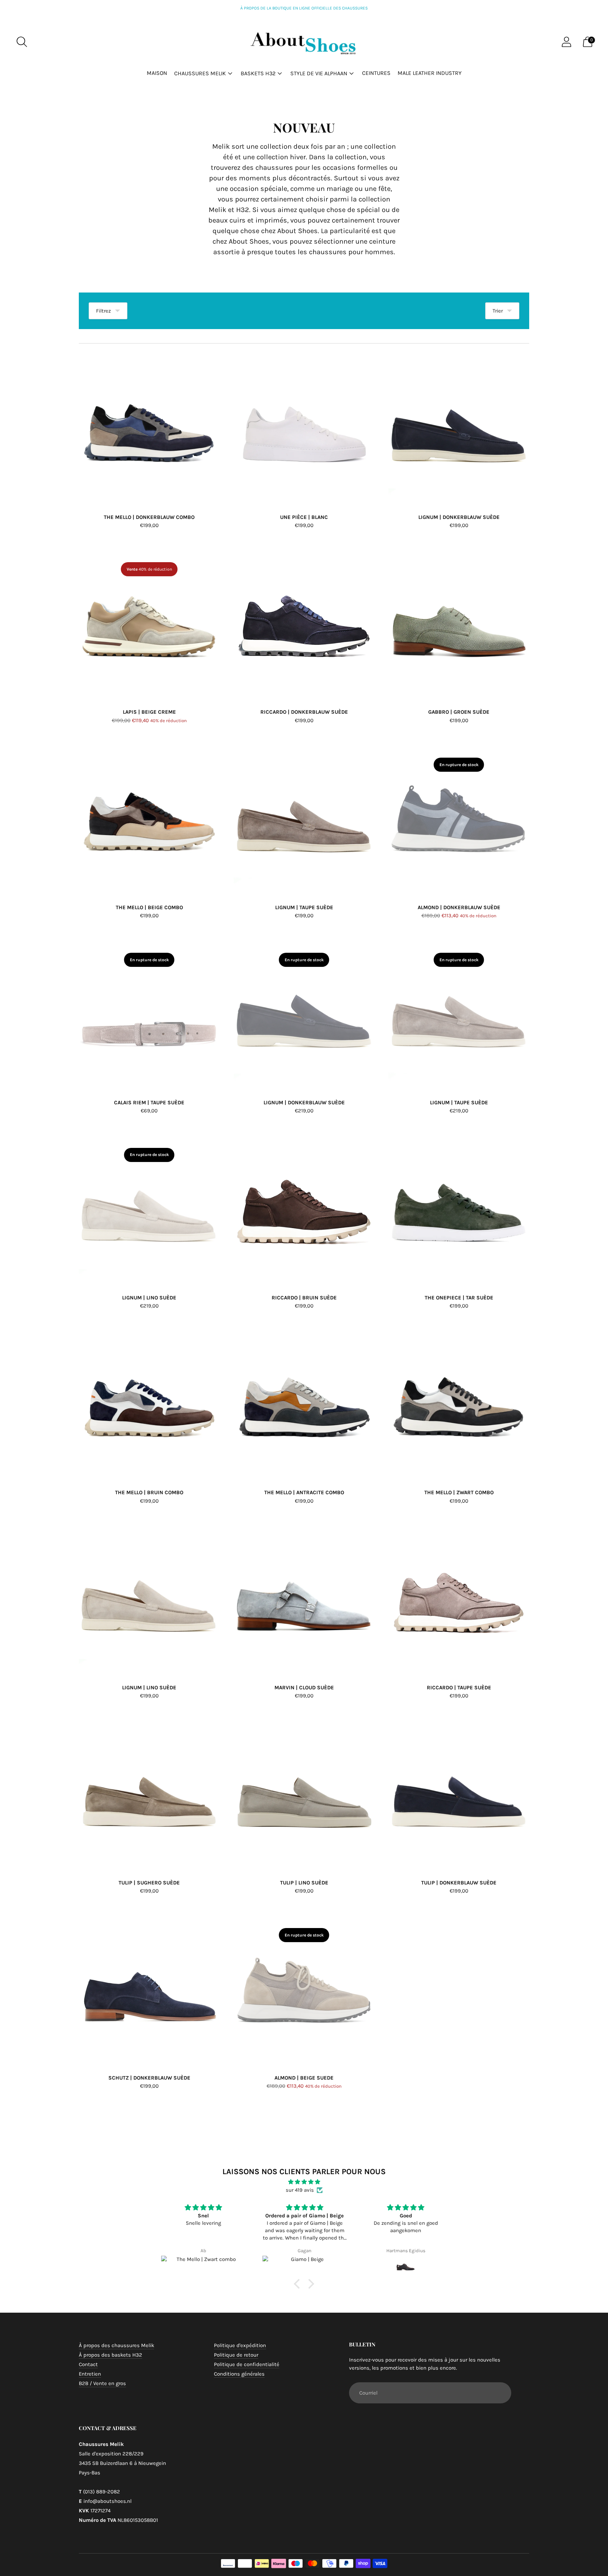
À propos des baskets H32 (110, 2355)
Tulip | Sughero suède (149, 1883)
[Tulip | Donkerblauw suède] (459, 1793)
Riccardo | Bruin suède (304, 1298)
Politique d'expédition (240, 2345)
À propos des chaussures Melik (116, 2345)
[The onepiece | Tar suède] (459, 1208)
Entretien (90, 2374)
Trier (498, 311)
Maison (157, 73)
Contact (88, 2364)
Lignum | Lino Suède (149, 1298)
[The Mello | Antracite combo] (304, 1403)
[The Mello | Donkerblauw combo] (149, 428)
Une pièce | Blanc (304, 517)
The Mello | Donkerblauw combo (149, 517)
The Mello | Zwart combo (459, 1492)
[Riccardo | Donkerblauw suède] (304, 623)
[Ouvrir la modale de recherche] (22, 42)
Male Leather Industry (430, 73)
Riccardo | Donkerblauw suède (304, 712)
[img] (304, 2182)
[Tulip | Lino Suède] (304, 1793)
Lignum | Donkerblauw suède (459, 517)
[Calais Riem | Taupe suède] (149, 1013)
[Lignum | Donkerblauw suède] (459, 428)
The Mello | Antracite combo (304, 1492)
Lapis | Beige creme (149, 712)
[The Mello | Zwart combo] (459, 1403)
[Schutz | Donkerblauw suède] (149, 1989)
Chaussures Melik (200, 73)
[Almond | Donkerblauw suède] (459, 818)
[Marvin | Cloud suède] (304, 1598)
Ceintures (376, 73)
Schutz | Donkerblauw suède (149, 2078)
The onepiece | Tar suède (459, 1298)
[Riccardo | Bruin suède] (304, 1208)
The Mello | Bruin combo (149, 1492)
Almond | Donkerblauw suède (459, 907)
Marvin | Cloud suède (304, 1688)
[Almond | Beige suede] (304, 1989)
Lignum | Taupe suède (304, 907)
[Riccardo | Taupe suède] (459, 1598)
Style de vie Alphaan (319, 73)
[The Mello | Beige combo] (149, 818)
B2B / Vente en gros (102, 2383)
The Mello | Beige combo (149, 907)
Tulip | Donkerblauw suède (459, 1883)
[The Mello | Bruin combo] (149, 1403)
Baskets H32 (258, 73)
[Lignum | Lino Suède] (149, 1208)
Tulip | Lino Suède (304, 1883)
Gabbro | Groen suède (459, 712)
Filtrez (103, 311)
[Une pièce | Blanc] (304, 428)
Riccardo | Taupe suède (459, 1688)
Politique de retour (236, 2355)
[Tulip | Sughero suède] (149, 1793)
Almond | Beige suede (304, 2078)
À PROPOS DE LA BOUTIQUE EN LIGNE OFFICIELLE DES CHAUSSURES (304, 8)
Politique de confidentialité (247, 2364)
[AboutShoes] (304, 42)
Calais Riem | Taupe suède (149, 1103)
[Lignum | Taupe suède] (304, 818)
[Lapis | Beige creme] (149, 623)
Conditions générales (239, 2374)
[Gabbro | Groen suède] (459, 623)
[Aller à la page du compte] (566, 42)
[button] (299, 2284)
